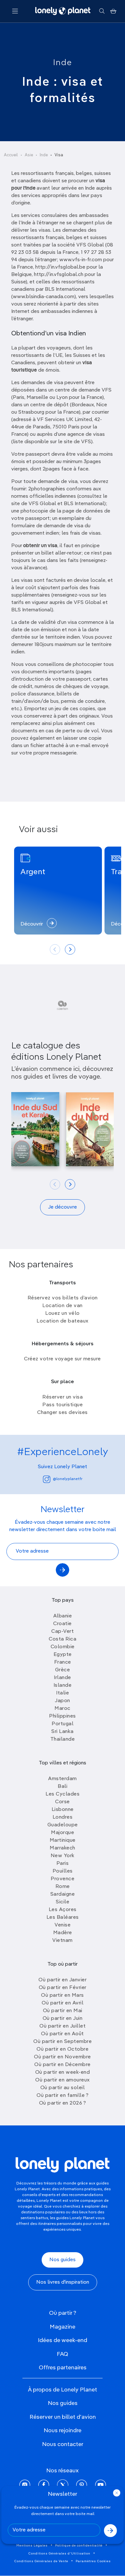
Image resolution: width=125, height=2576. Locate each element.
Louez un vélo (63, 1314)
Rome (63, 1887)
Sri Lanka (63, 1732)
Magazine (63, 2327)
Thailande (63, 1739)
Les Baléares (63, 1917)
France (63, 1662)
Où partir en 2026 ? (63, 2103)
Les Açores (63, 1910)
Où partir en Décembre (63, 2065)
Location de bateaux (63, 1321)
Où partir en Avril (63, 2003)
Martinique (63, 1840)
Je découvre (63, 1207)
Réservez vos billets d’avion (63, 1298)
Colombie (63, 1647)
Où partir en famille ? (63, 2096)
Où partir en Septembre (63, 2042)
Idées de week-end (63, 2340)
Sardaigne (63, 1894)
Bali (63, 1787)
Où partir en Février (63, 1988)
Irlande (63, 1678)
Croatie (63, 1624)
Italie (63, 1693)
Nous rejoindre (63, 2431)
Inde (63, 63)
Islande (63, 1685)
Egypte (63, 1655)
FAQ (63, 2354)
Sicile (63, 1902)
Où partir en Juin (63, 2019)
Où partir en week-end (63, 2072)
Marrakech (63, 1848)
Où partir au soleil (63, 2088)
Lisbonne (63, 1810)
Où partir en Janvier (63, 1980)
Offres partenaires (63, 2368)
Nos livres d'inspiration (63, 2282)
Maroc (63, 1709)
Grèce (63, 1670)
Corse (63, 1802)
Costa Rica (63, 1639)
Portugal (63, 1724)
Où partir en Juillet (63, 2026)
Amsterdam (63, 1779)
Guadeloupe (63, 1825)
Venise (63, 1925)
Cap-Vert (63, 1632)
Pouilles (63, 1871)
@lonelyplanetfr (68, 1479)
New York (63, 1856)
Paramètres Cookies (93, 2561)
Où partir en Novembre (63, 2057)
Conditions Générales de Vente (41, 2561)
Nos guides (63, 2260)
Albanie (63, 1616)
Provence (63, 1879)
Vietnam (63, 1941)
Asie (29, 155)
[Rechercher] (102, 11)
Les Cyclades (63, 1794)
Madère (63, 1933)
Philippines (63, 1716)
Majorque (63, 1833)
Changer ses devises (63, 1413)
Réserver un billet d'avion (63, 2417)
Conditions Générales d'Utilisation (59, 2554)
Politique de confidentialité (79, 2546)
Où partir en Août (63, 2034)
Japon (63, 1701)
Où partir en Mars (63, 1995)
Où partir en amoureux (63, 2080)
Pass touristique (63, 1405)
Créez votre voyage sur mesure (63, 1359)
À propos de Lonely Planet (63, 2390)
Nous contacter (63, 2444)
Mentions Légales (32, 2546)
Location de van (63, 1306)
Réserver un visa (63, 1397)
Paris (63, 1864)
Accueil (11, 155)
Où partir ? (63, 2313)
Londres (63, 1817)
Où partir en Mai (63, 2011)
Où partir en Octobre (63, 2049)
